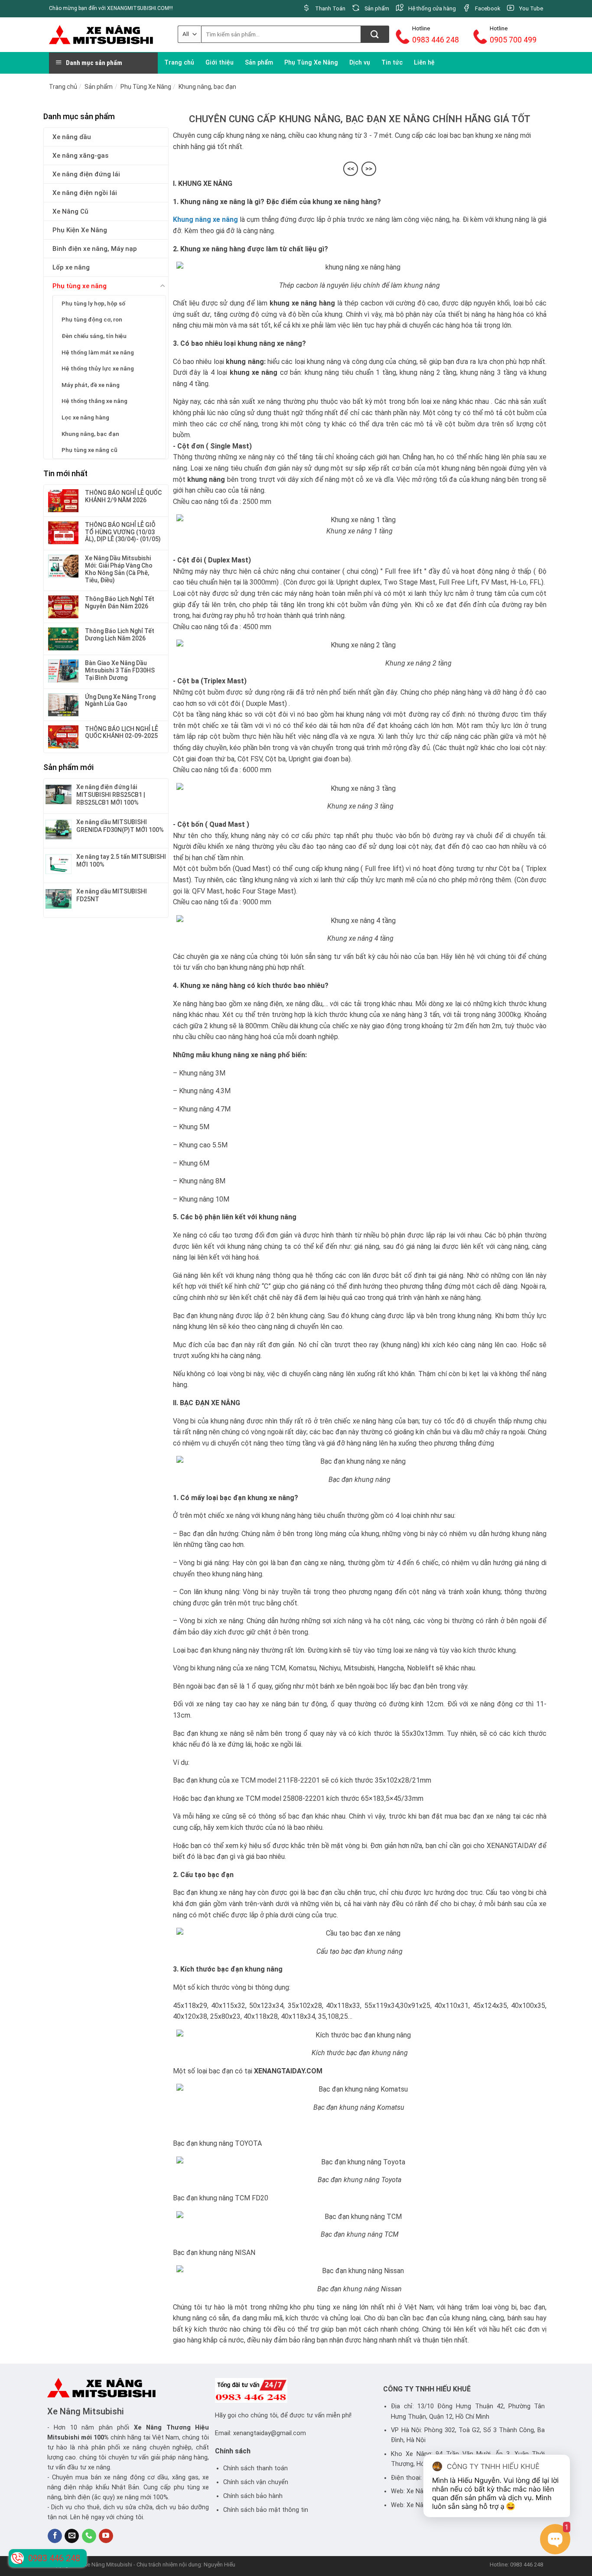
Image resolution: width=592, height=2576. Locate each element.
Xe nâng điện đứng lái (86, 174)
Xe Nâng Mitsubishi (86, 2411)
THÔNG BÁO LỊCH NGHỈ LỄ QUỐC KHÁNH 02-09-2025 (122, 733)
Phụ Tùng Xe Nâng (311, 63)
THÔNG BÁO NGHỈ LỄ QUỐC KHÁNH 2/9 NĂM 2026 (123, 496)
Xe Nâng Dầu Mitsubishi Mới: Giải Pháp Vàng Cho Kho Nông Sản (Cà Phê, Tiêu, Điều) (119, 569)
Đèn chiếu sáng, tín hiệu (94, 336)
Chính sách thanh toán (255, 2468)
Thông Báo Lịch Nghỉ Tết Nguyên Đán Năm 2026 (120, 603)
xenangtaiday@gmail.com (270, 2433)
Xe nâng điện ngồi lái (85, 193)
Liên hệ (424, 63)
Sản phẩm (259, 63)
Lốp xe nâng (71, 267)
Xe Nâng (148, 2428)
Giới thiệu (220, 63)
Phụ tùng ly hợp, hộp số (93, 303)
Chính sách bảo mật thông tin (266, 2510)
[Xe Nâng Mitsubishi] (101, 34)
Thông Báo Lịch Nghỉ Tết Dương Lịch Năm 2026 (120, 635)
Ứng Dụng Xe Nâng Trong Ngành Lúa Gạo (120, 700)
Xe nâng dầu (72, 137)
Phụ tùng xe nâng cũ (89, 450)
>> (369, 169)
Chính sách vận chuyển (256, 2482)
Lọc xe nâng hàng (85, 417)
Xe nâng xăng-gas (80, 156)
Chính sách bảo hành (253, 2496)
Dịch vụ (360, 63)
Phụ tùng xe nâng (80, 286)
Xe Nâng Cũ (70, 211)
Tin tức (392, 63)
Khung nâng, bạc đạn (207, 87)
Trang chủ (179, 63)
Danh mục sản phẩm (94, 63)
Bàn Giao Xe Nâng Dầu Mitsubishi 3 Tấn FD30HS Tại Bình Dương (120, 670)
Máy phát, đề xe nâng (91, 385)
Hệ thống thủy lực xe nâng (98, 368)
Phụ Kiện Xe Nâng (80, 230)
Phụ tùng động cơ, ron (92, 319)
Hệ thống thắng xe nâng (94, 401)
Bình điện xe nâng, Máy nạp (95, 249)
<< (351, 169)
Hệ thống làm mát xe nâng (98, 352)
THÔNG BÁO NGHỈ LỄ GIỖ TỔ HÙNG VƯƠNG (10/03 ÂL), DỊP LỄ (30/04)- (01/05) (123, 532)
